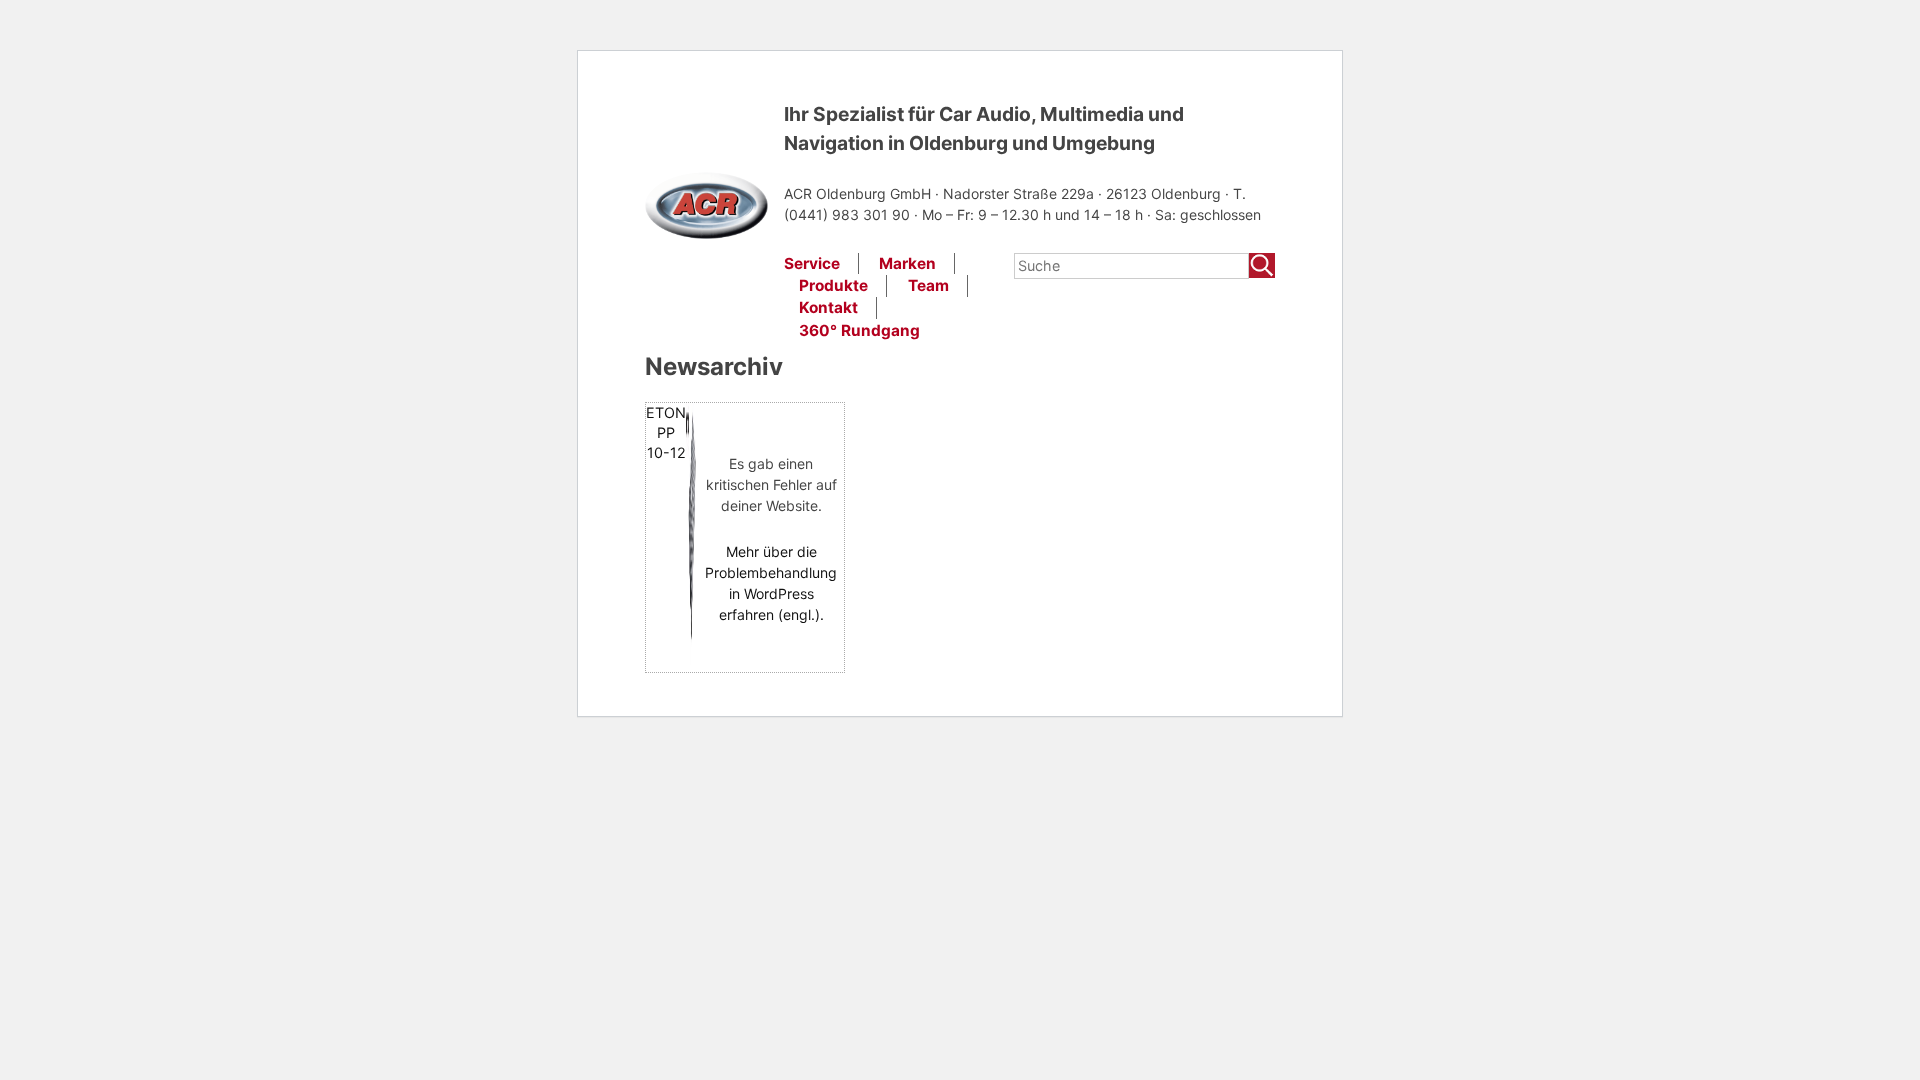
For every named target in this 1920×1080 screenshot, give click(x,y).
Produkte (833, 285)
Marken (907, 263)
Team (928, 285)
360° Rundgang (859, 330)
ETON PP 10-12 (666, 432)
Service (812, 263)
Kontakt (828, 307)
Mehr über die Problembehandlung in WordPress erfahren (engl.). (771, 583)
